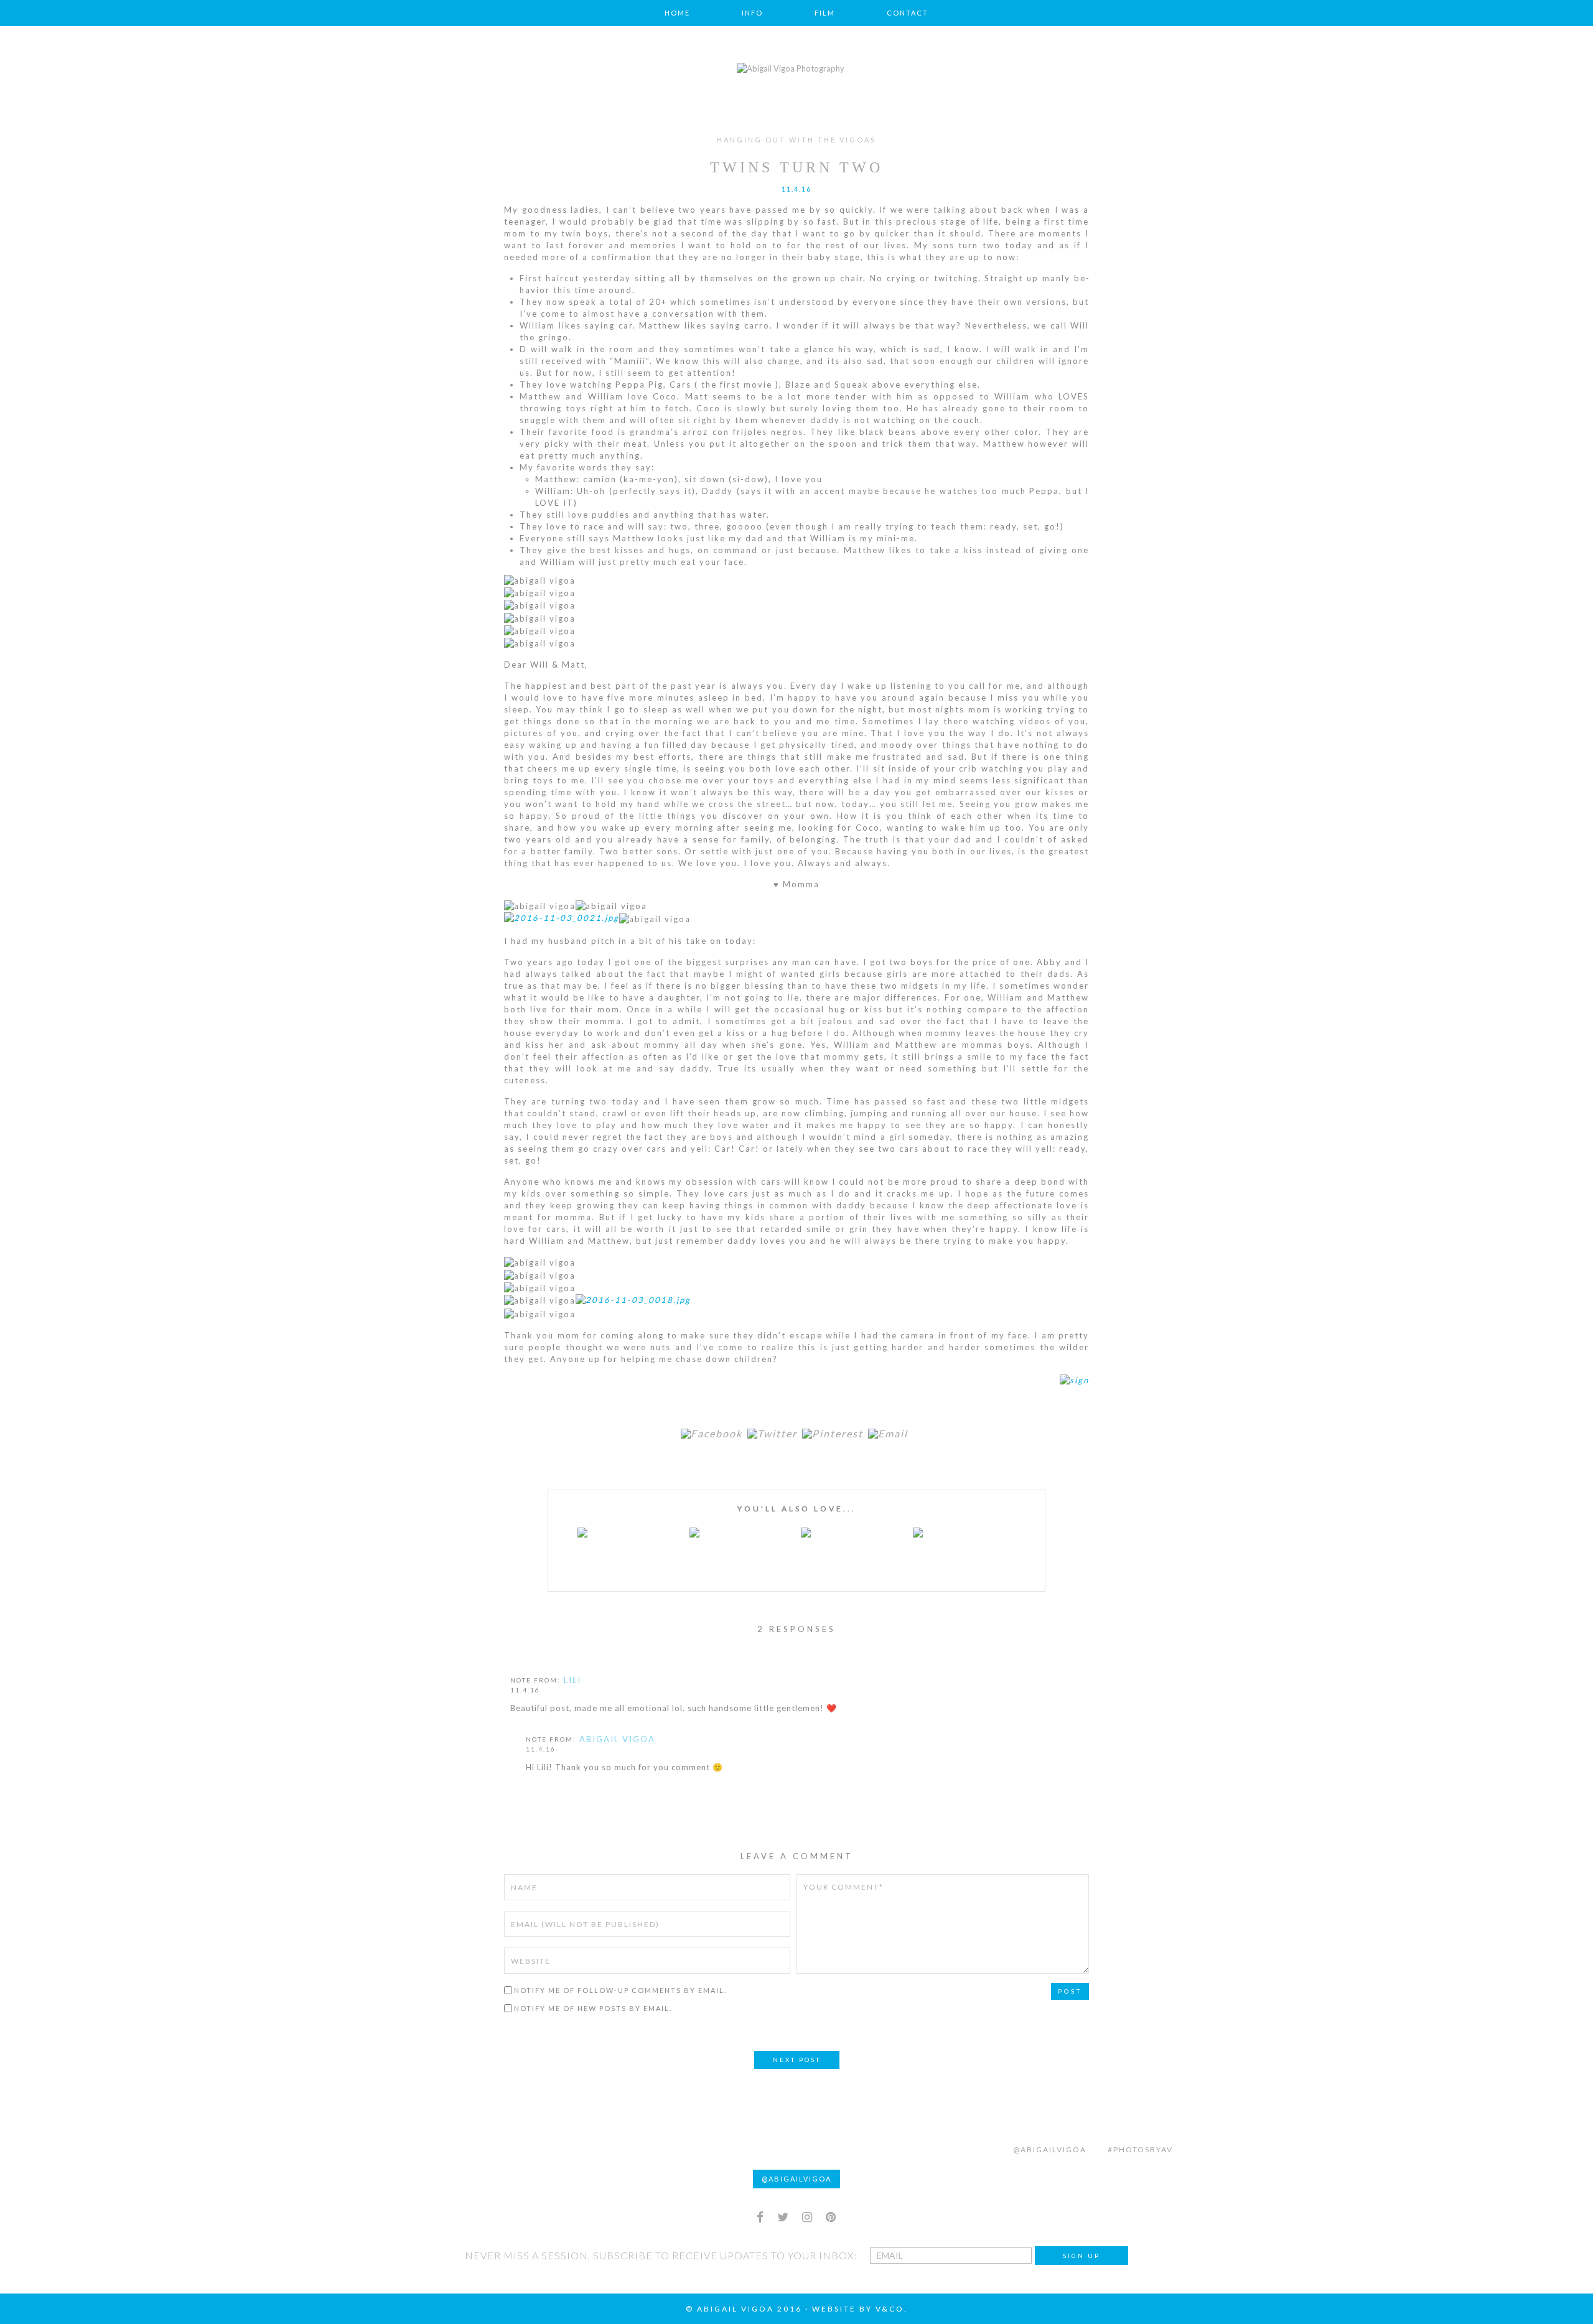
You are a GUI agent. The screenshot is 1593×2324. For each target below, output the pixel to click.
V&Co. (892, 2309)
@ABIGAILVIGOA (796, 2179)
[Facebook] (714, 1434)
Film (825, 13)
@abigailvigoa (1050, 2149)
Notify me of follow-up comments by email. (620, 1990)
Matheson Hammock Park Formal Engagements (853, 1545)
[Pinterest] (835, 1434)
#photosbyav (1140, 2149)
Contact (908, 13)
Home (677, 13)
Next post (797, 2060)
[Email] (890, 1434)
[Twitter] (775, 1434)
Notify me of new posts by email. (593, 2008)
